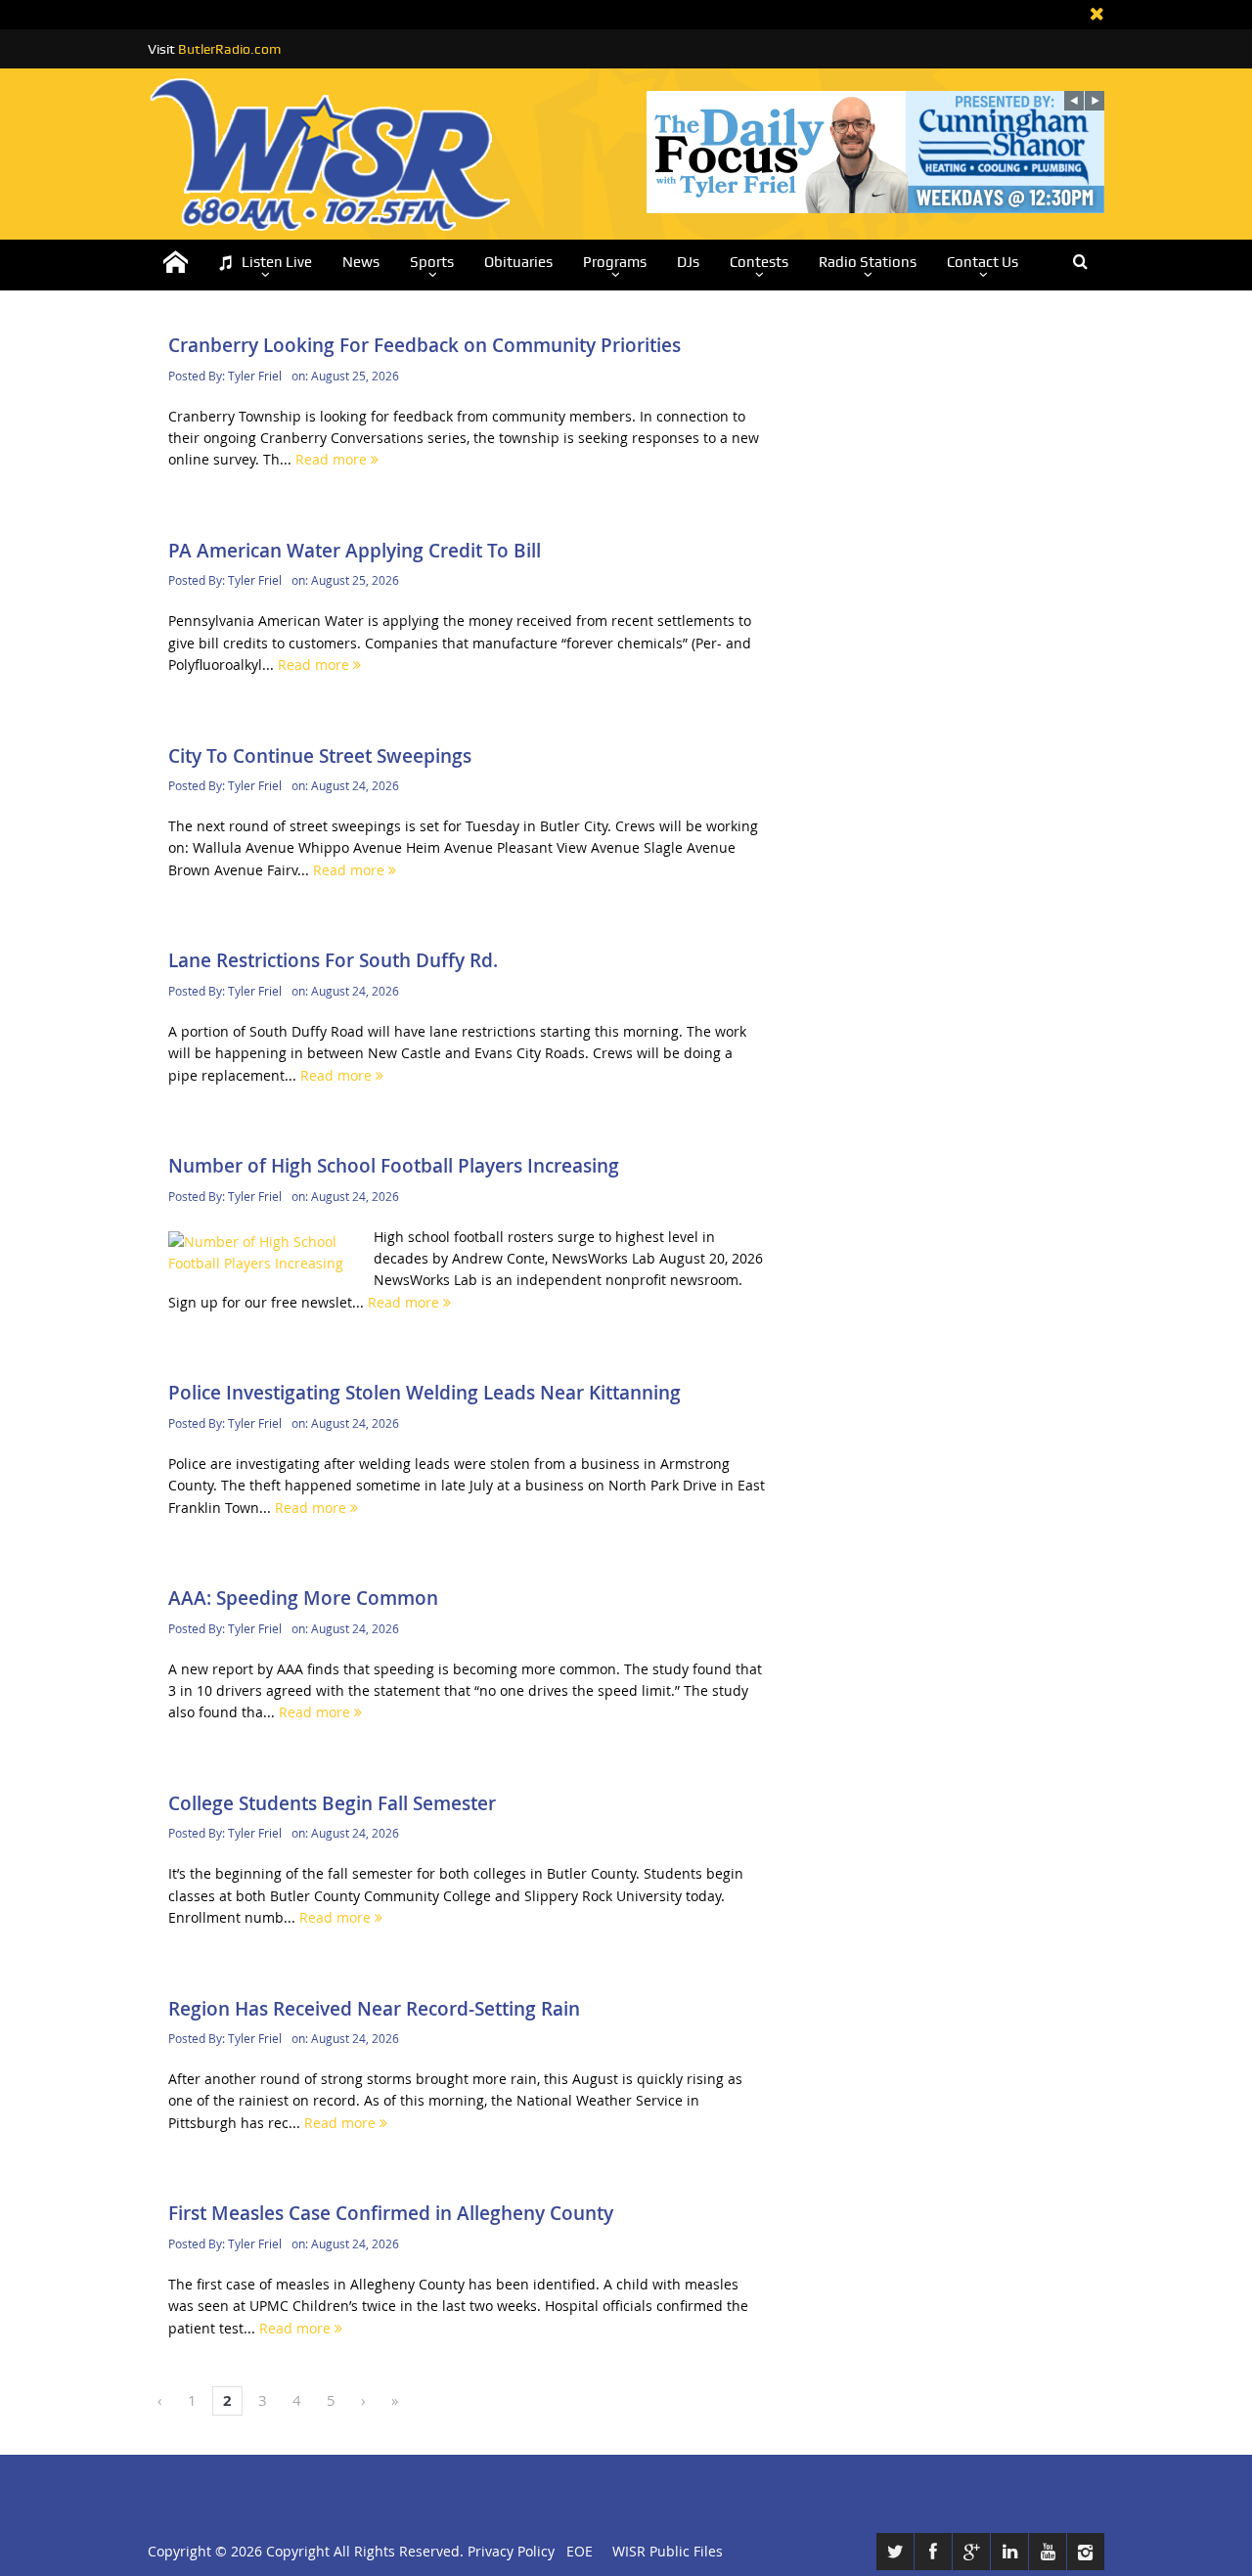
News (361, 262)
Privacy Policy (511, 2551)
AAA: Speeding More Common (303, 1598)
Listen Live (277, 262)
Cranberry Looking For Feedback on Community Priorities (425, 345)
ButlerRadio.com (229, 49)
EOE (576, 2551)
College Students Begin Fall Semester (332, 1803)
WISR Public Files (668, 2551)
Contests (759, 262)
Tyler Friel (255, 376)
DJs (688, 262)
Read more (333, 459)
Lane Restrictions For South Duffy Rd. (333, 960)
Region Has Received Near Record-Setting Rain (374, 2009)
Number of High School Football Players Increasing (394, 1166)
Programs (615, 262)
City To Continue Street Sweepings (320, 756)
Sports (432, 262)
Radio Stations (868, 262)
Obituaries (518, 262)
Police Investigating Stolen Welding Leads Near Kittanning (425, 1393)
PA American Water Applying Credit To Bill (355, 551)
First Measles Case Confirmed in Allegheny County (391, 2213)
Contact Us (983, 262)
